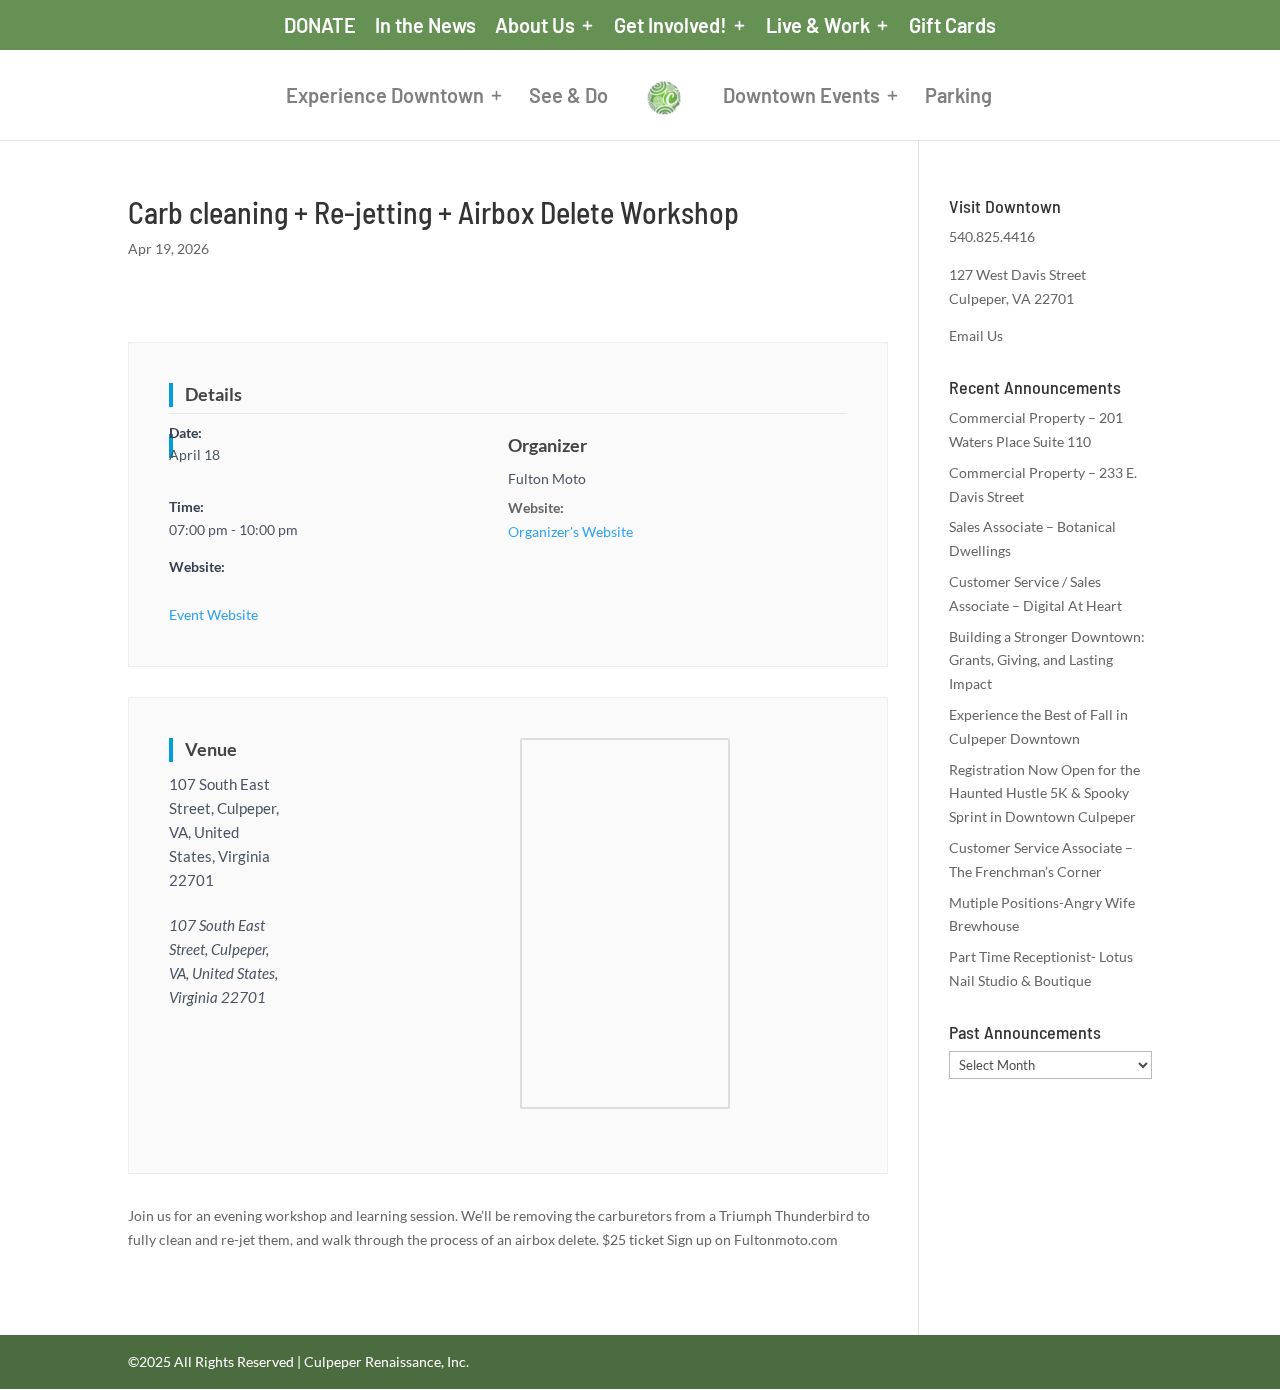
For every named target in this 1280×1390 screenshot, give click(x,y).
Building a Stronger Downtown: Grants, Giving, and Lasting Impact (1047, 660)
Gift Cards (952, 26)
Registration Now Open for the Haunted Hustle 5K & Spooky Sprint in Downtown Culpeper (1044, 793)
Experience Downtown (385, 97)
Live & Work (818, 26)
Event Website (213, 614)
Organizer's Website (570, 531)
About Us (535, 26)
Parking (958, 97)
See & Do (568, 97)
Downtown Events (801, 97)
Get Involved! (670, 26)
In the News (425, 26)
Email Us (976, 335)
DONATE (320, 26)
